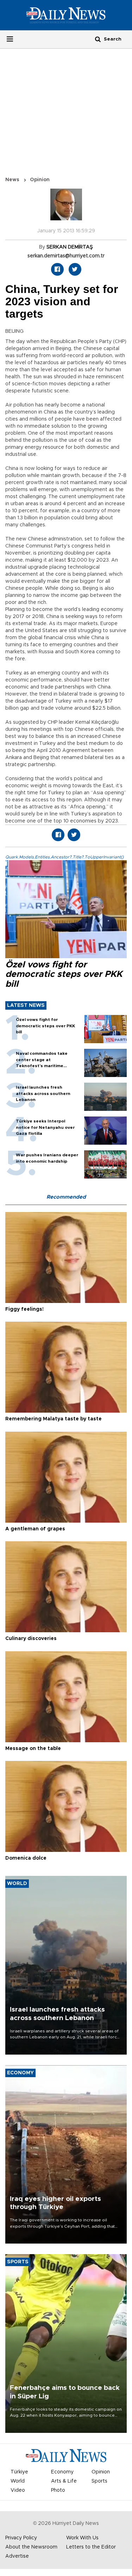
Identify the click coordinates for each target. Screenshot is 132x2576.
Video (18, 2490)
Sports (99, 2481)
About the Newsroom (31, 2547)
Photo (58, 2490)
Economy (62, 2472)
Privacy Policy (21, 2538)
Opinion (40, 180)
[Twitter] (75, 269)
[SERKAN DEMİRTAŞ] (66, 208)
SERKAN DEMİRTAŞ (70, 247)
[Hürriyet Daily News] (66, 15)
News (12, 180)
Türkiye (19, 2472)
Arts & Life (64, 2481)
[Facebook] (57, 269)
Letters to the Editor (91, 2547)
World (18, 2481)
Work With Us (82, 2538)
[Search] (98, 39)
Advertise (17, 2556)
